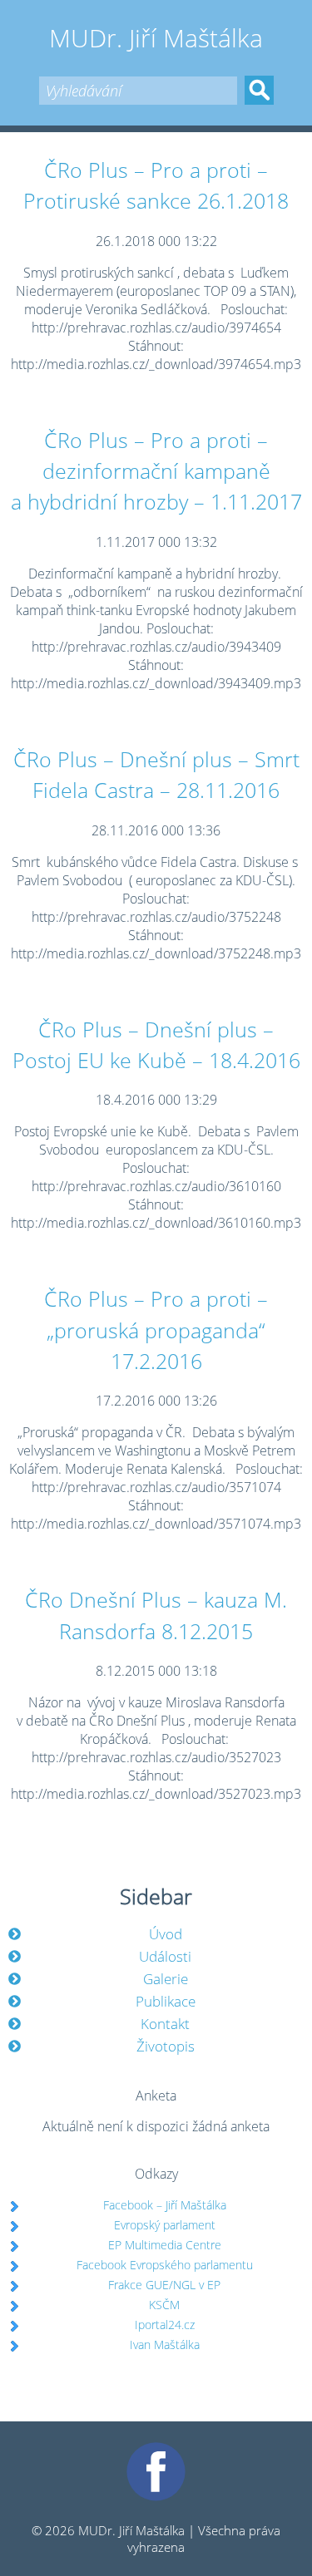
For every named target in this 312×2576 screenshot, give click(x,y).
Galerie (166, 1979)
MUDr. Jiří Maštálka (156, 38)
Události (165, 1956)
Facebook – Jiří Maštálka (165, 2205)
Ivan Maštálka (165, 2345)
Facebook (156, 2450)
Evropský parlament (165, 2225)
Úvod (166, 1934)
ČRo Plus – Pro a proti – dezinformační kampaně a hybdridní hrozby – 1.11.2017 (156, 471)
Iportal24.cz (165, 2325)
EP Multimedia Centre (165, 2245)
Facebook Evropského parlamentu (165, 2265)
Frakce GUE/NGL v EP (164, 2285)
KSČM (164, 2305)
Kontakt (165, 2024)
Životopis (166, 2046)
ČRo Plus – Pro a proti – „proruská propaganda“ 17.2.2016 (156, 1330)
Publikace (166, 2001)
